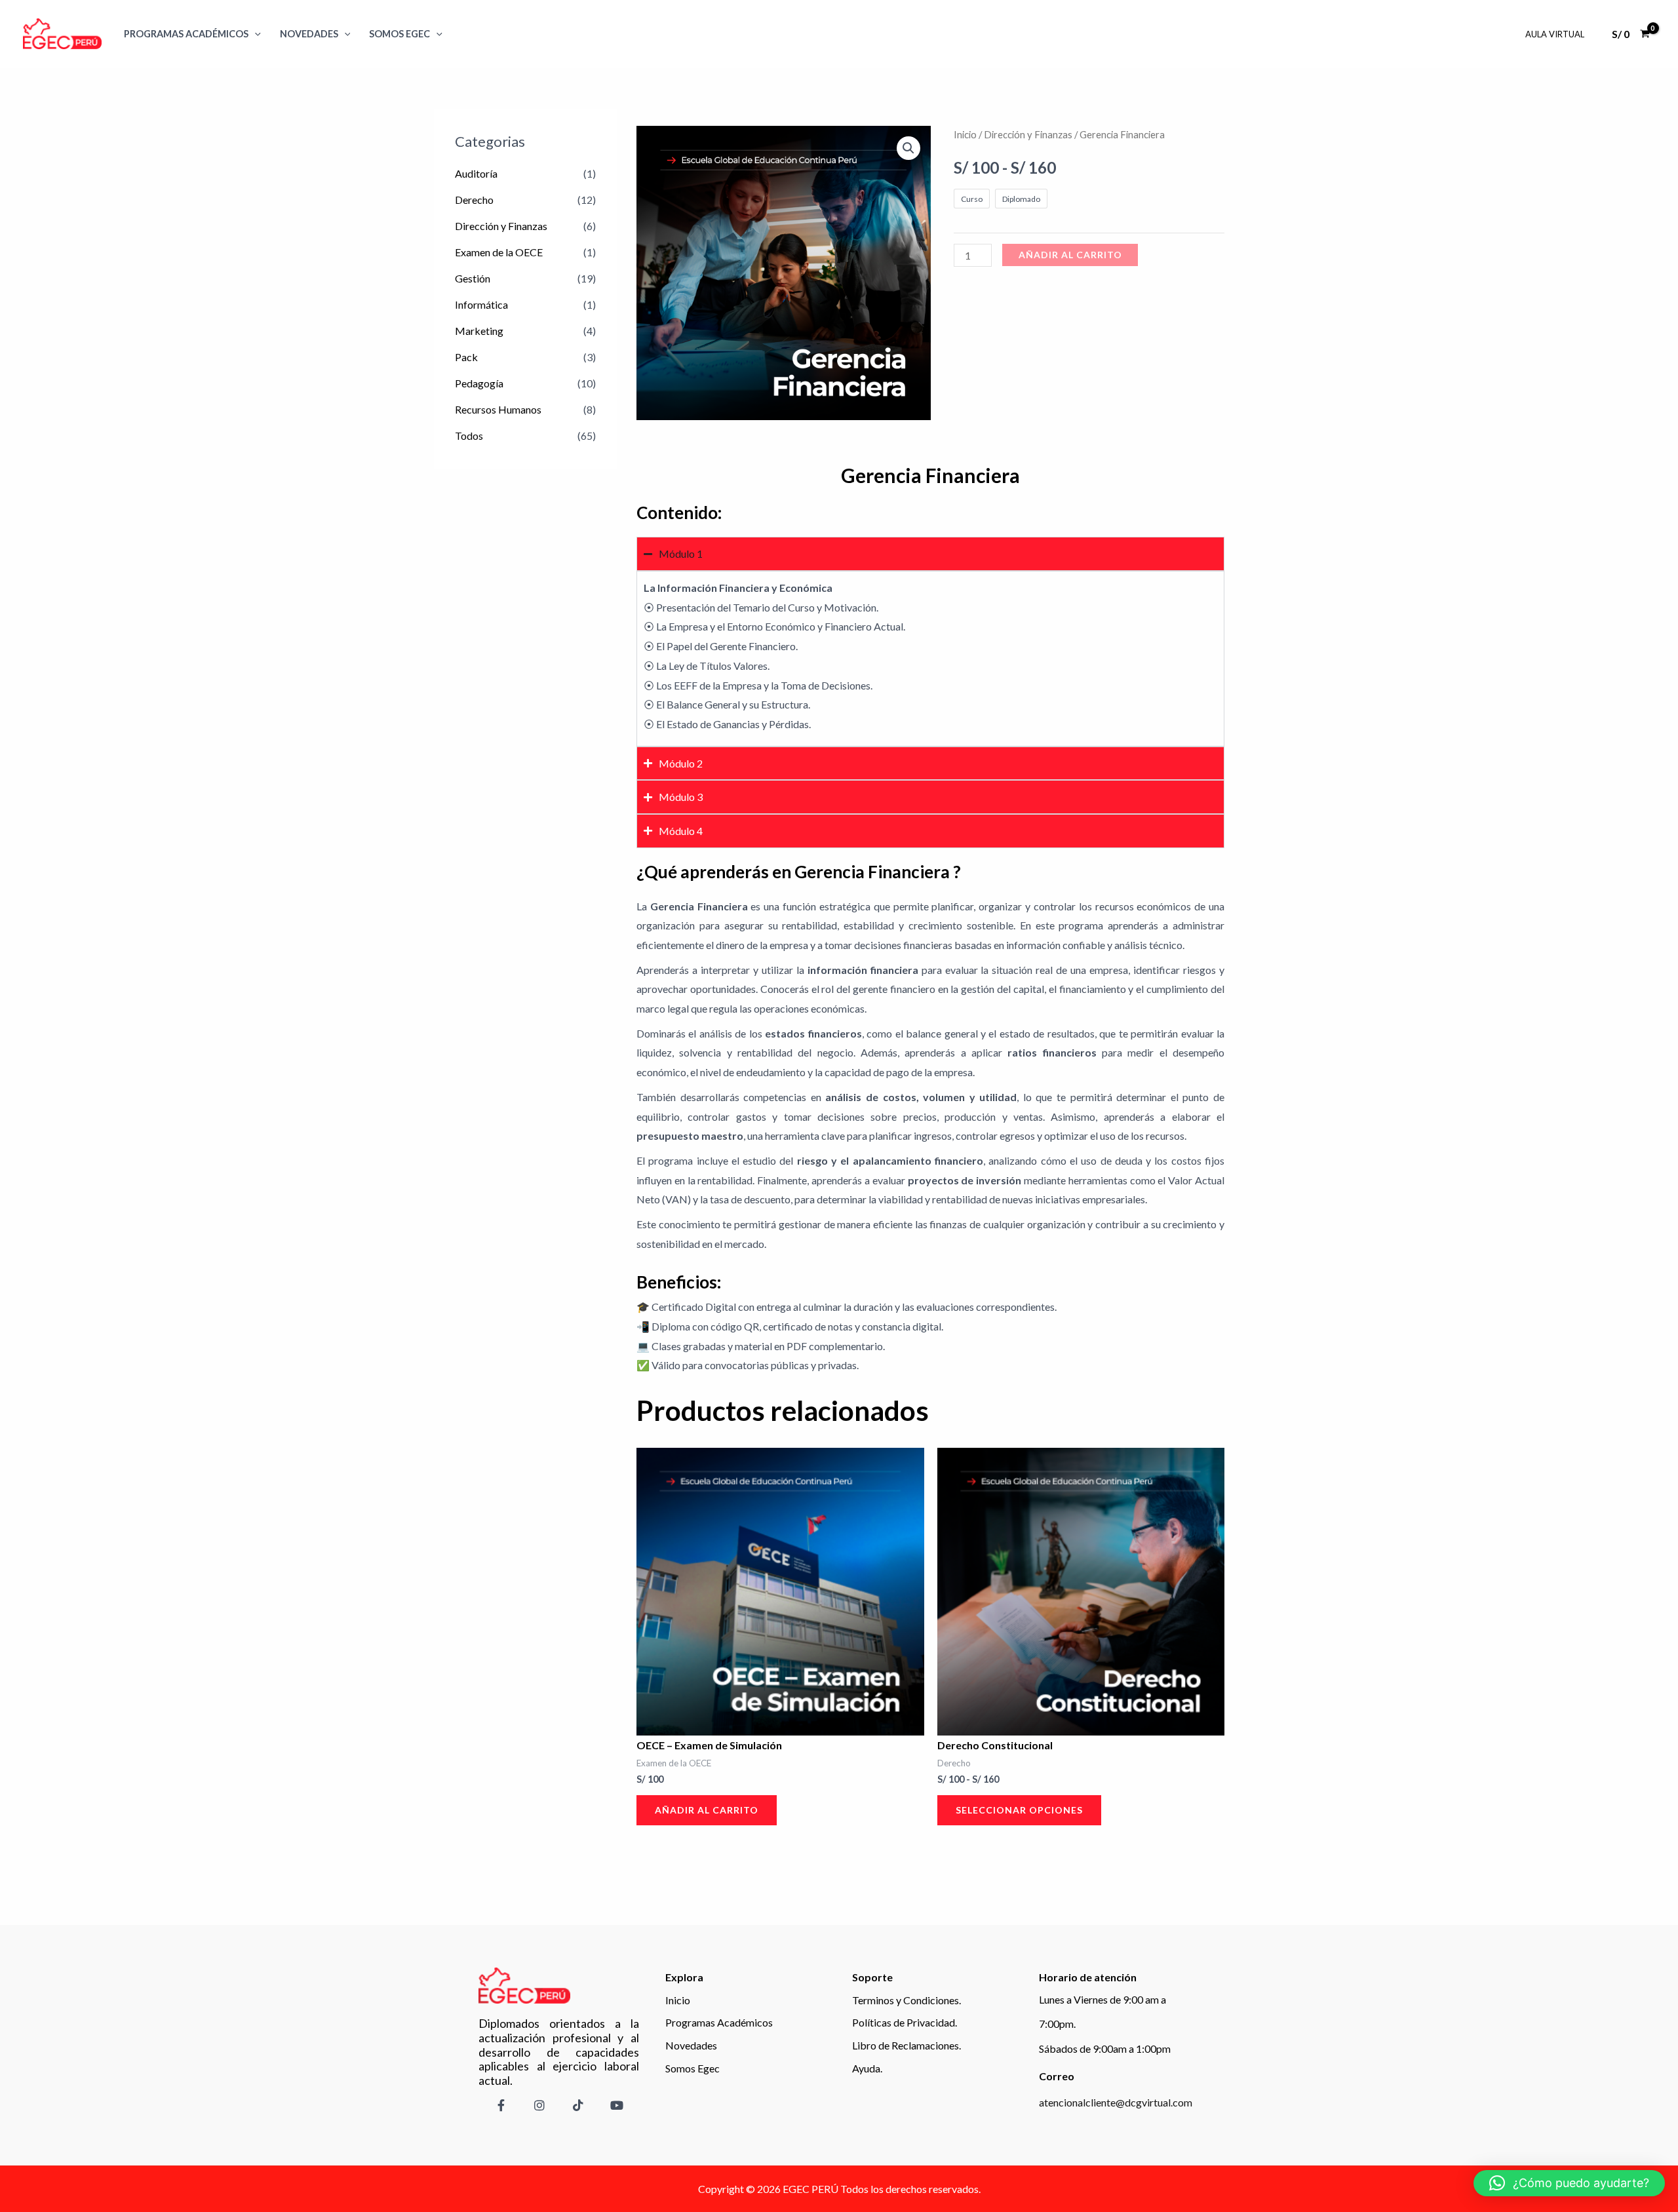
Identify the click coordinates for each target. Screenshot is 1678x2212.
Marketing (479, 331)
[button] (908, 148)
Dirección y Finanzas (501, 226)
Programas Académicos (186, 34)
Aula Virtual (1555, 34)
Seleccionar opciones (1019, 1810)
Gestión (473, 278)
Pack (466, 357)
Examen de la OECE (499, 252)
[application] (255, 34)
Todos (469, 436)
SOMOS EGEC (400, 34)
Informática (481, 304)
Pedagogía (479, 383)
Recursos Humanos (498, 409)
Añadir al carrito (1070, 255)
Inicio (965, 134)
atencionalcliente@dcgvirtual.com (1116, 2102)
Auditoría (476, 173)
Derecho (474, 200)
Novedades (309, 34)
